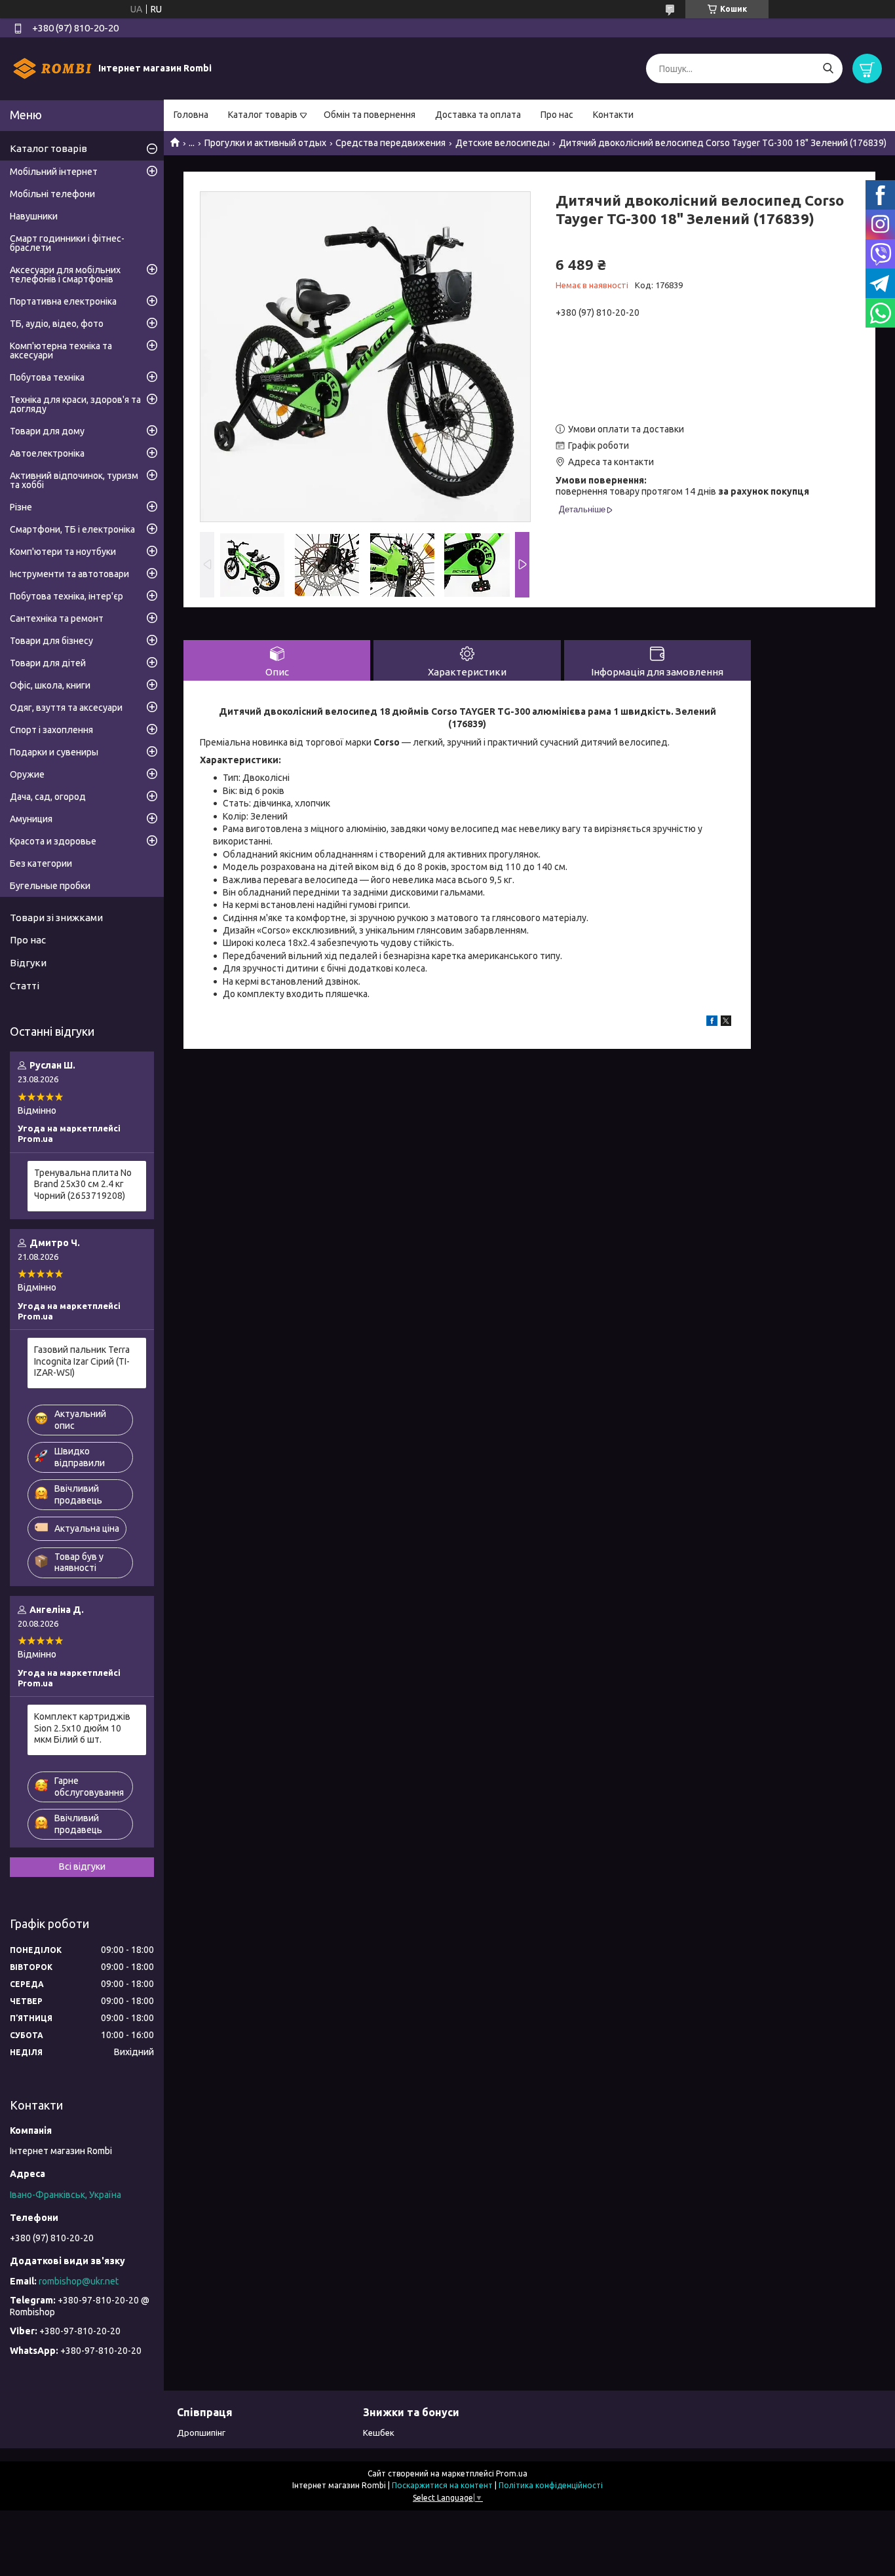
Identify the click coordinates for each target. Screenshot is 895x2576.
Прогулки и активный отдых (265, 143)
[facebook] (712, 1023)
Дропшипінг (201, 2433)
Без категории (41, 863)
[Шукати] (828, 68)
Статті (25, 986)
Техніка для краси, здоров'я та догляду (75, 404)
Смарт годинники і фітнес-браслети (67, 243)
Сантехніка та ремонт (57, 618)
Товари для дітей (48, 663)
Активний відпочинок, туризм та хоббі (74, 480)
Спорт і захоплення (51, 730)
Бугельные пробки (50, 886)
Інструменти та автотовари (69, 574)
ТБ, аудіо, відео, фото (57, 324)
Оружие (27, 774)
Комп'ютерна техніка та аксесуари (61, 350)
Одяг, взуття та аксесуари (66, 708)
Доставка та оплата (478, 115)
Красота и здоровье (53, 841)
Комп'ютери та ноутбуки (63, 552)
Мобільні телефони (52, 194)
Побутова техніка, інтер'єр (67, 596)
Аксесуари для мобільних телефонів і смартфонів (65, 275)
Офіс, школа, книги (50, 685)
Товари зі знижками (56, 918)
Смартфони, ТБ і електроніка (72, 529)
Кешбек (379, 2433)
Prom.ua (512, 2473)
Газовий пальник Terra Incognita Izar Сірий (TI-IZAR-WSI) (82, 1361)
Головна (191, 115)
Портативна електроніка (63, 301)
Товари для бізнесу (51, 641)
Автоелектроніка (47, 453)
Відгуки (28, 963)
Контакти (613, 115)
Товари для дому (47, 431)
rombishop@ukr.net (79, 2281)
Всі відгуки (82, 1866)
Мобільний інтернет (54, 172)
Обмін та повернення (370, 115)
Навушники (34, 216)
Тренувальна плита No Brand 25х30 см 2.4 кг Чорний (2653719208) (83, 1184)
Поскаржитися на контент (442, 2485)
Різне (21, 507)
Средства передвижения (390, 143)
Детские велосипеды (503, 143)
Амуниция (31, 819)
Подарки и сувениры (54, 752)
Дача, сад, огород (48, 797)
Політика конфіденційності (551, 2485)
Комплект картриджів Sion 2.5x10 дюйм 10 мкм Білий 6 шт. (82, 1728)
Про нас (557, 115)
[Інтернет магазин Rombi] (52, 68)
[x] (726, 1023)
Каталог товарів (263, 115)
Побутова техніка (47, 377)
